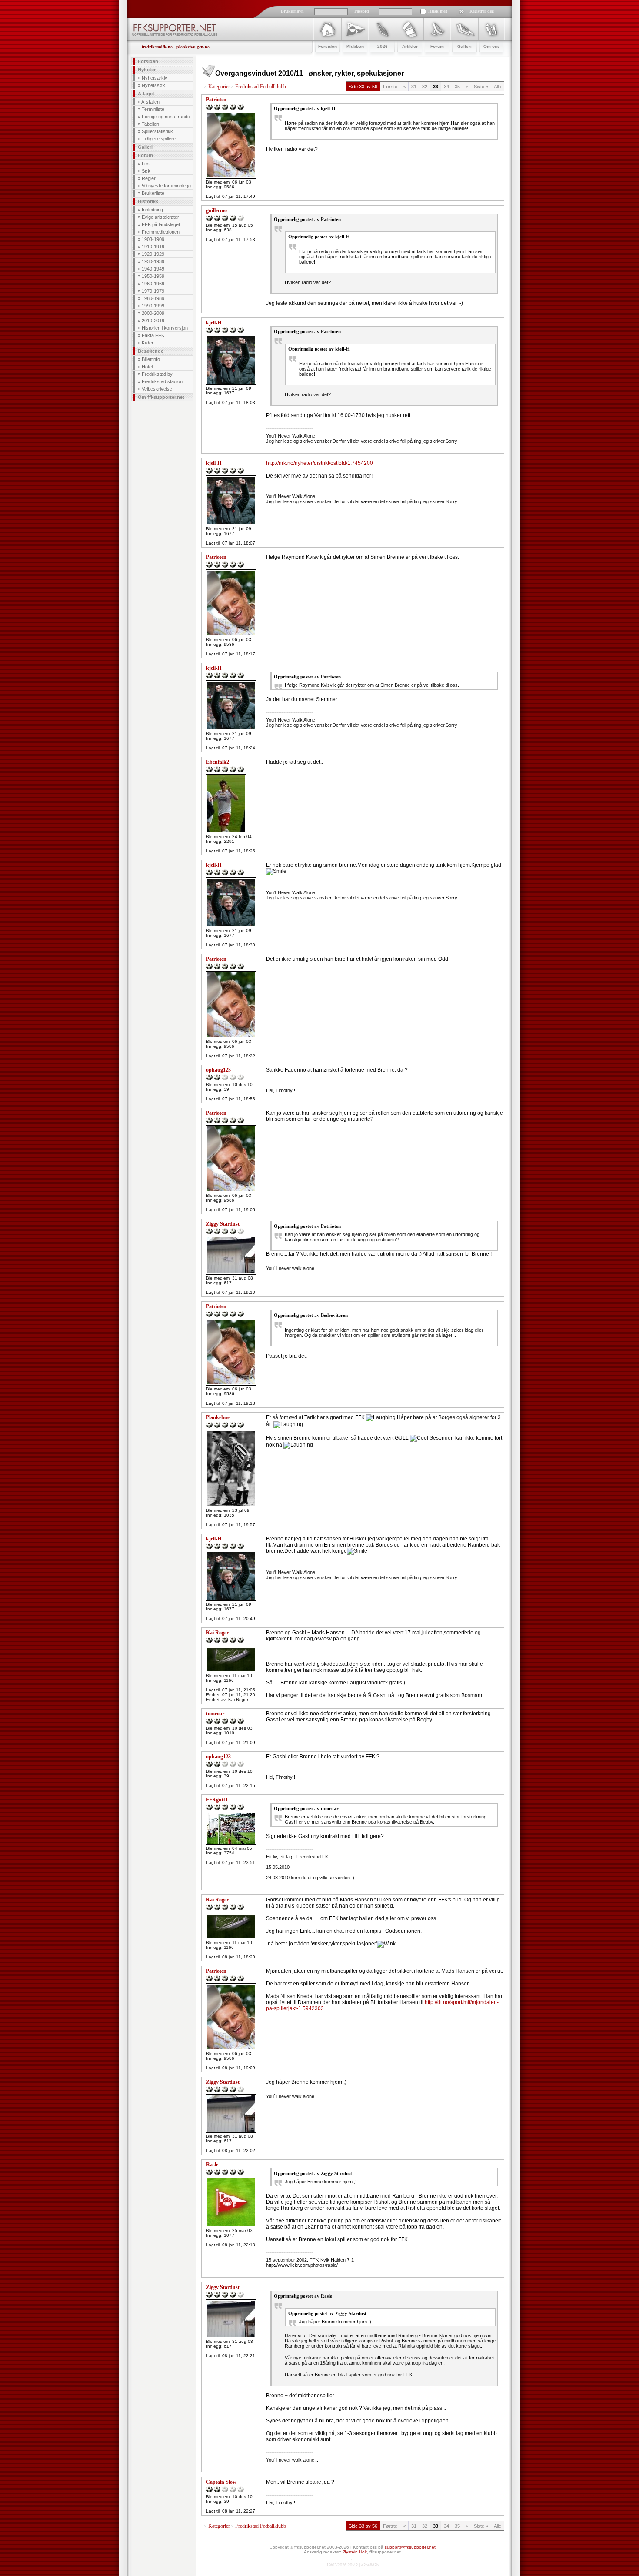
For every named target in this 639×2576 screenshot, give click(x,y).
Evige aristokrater (160, 217)
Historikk (148, 201)
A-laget (146, 94)
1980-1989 (153, 298)
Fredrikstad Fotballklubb (261, 87)
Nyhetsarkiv (155, 78)
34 (446, 87)
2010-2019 (153, 321)
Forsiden (148, 61)
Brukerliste (153, 193)
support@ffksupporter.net (410, 2547)
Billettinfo (151, 359)
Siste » (481, 87)
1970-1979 (153, 291)
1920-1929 (153, 254)
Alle (498, 87)
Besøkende (151, 351)
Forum (145, 155)
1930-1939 (153, 261)
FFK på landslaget (161, 224)
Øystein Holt (355, 2552)
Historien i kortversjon (165, 328)
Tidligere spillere (159, 139)
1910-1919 (153, 247)
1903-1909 (153, 239)
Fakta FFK (153, 335)
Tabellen (150, 124)
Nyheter (147, 70)
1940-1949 (153, 269)
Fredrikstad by (157, 374)
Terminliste (153, 109)
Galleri (145, 147)
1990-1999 (153, 306)
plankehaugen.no (193, 47)
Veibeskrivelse (157, 389)
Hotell (148, 367)
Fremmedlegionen (161, 232)
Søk (146, 171)
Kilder (148, 343)
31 (414, 87)
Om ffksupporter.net (161, 397)
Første (390, 87)
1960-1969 (153, 284)
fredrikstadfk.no (157, 47)
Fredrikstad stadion (162, 381)
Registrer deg (482, 11)
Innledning (152, 210)
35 (457, 87)
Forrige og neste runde (166, 117)
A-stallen (150, 102)
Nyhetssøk (153, 85)
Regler (149, 178)
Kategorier (219, 87)
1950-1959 (153, 276)
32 (425, 87)
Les (146, 164)
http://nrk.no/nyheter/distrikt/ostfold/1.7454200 (319, 463)
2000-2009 (153, 313)
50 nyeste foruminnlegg (166, 186)
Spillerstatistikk (157, 131)
